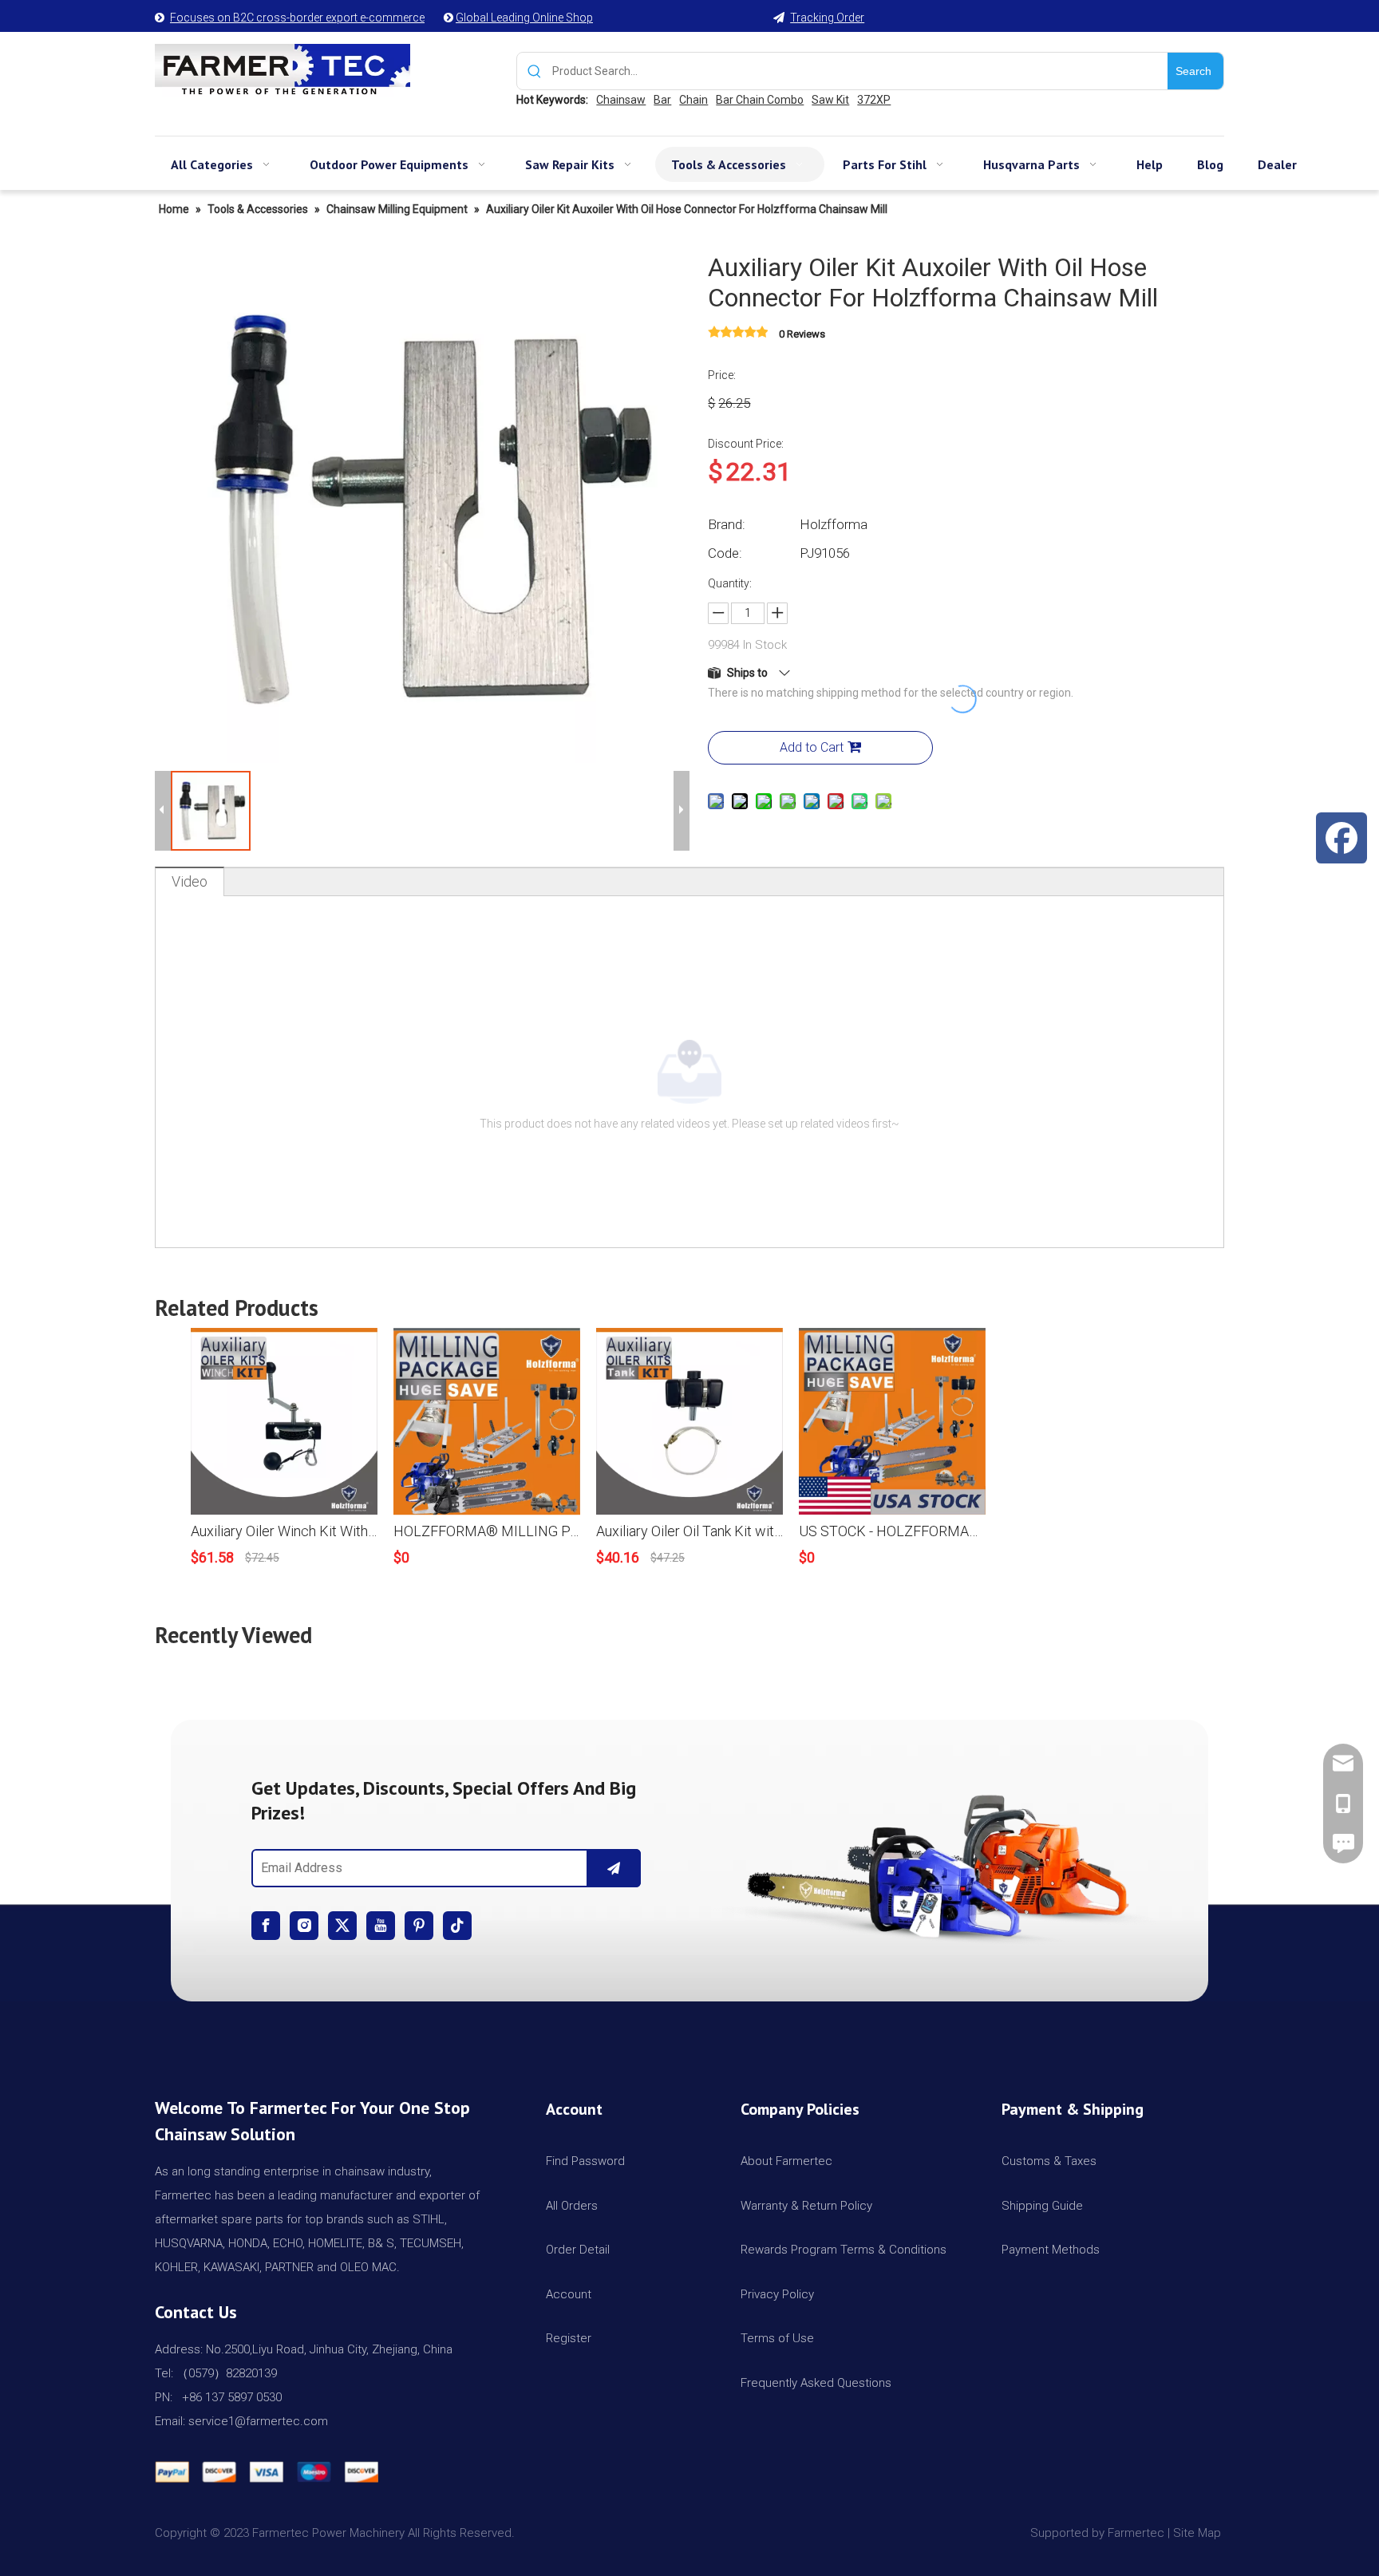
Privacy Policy (777, 2294)
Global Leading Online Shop (524, 18)
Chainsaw (621, 100)
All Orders (572, 2206)
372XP (874, 100)
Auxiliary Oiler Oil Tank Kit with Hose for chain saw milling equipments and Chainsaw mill (689, 1531)
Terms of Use (777, 2338)
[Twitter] (342, 1926)
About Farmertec (786, 2161)
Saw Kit (830, 100)
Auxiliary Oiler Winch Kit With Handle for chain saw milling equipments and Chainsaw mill (284, 1531)
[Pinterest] (419, 1926)
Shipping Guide (1042, 2206)
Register (569, 2338)
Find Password (585, 2161)
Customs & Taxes (1049, 2161)
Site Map (1199, 2533)
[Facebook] (266, 1926)
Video (190, 881)
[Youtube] (381, 1926)
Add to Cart (812, 747)
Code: (725, 553)
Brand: (727, 524)
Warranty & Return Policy (806, 2206)
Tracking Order (827, 18)
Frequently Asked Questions (816, 2383)
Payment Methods (1051, 2250)
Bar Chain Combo (760, 100)
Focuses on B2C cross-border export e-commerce (297, 18)
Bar (662, 100)
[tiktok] (457, 1926)
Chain (693, 100)
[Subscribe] (614, 1868)
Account (569, 2294)
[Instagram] (304, 1926)
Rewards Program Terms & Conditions (844, 2250)
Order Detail (578, 2250)
